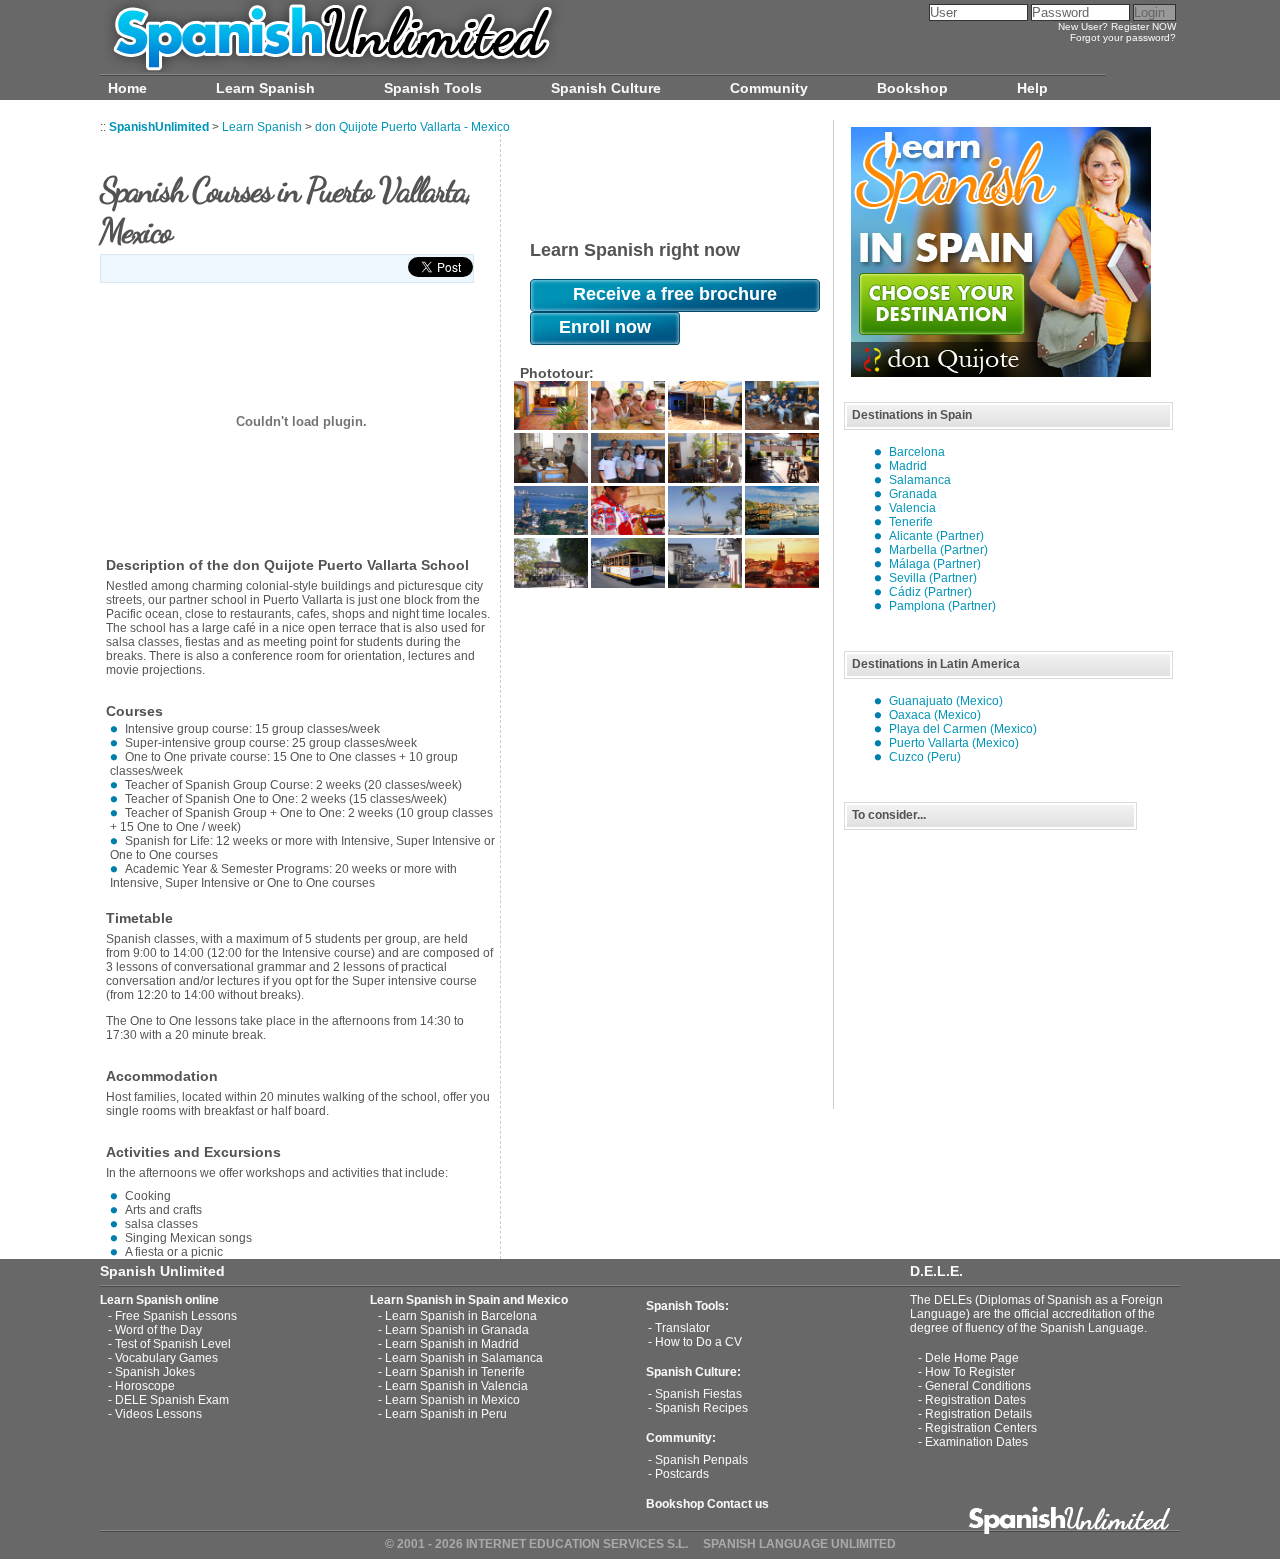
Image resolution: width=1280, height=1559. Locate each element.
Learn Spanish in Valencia (456, 1386)
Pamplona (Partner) (942, 606)
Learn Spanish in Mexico (452, 1400)
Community (769, 88)
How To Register (970, 1372)
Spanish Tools (433, 88)
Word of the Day (158, 1330)
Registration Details (978, 1414)
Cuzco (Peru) (925, 757)
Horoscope (145, 1386)
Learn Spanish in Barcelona (461, 1316)
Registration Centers (981, 1428)
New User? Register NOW (1117, 26)
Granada (913, 494)
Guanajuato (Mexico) (946, 701)
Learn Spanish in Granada (457, 1330)
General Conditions (978, 1386)
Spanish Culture (606, 88)
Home (127, 88)
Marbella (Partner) (938, 550)
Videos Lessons (158, 1414)
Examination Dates (976, 1442)
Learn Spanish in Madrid (452, 1344)
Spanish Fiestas (698, 1394)
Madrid (908, 466)
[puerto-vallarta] (551, 426)
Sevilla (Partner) (933, 578)
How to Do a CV (698, 1342)
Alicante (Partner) (936, 536)
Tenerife (911, 522)
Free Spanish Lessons (176, 1316)
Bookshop (912, 88)
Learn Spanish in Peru (446, 1414)
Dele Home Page (972, 1358)
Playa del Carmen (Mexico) (963, 729)
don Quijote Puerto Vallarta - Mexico (412, 127)
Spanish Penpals (701, 1460)
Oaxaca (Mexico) (935, 715)
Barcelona (917, 452)
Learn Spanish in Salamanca (464, 1358)
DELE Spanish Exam (172, 1400)
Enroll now (605, 327)
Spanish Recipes (701, 1408)
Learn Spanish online (159, 1300)
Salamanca (920, 480)
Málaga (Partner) (935, 564)
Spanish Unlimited (162, 1271)
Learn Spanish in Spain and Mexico (469, 1300)
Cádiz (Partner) (930, 592)
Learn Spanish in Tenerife (455, 1372)
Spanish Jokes (155, 1372)
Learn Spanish (265, 88)
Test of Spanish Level (173, 1344)
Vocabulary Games (166, 1358)
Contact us (738, 1504)
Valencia (912, 508)
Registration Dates (975, 1400)
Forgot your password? (1123, 37)
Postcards (682, 1474)
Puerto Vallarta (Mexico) (954, 743)
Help (1032, 88)
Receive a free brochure (675, 294)
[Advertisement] (994, 970)
